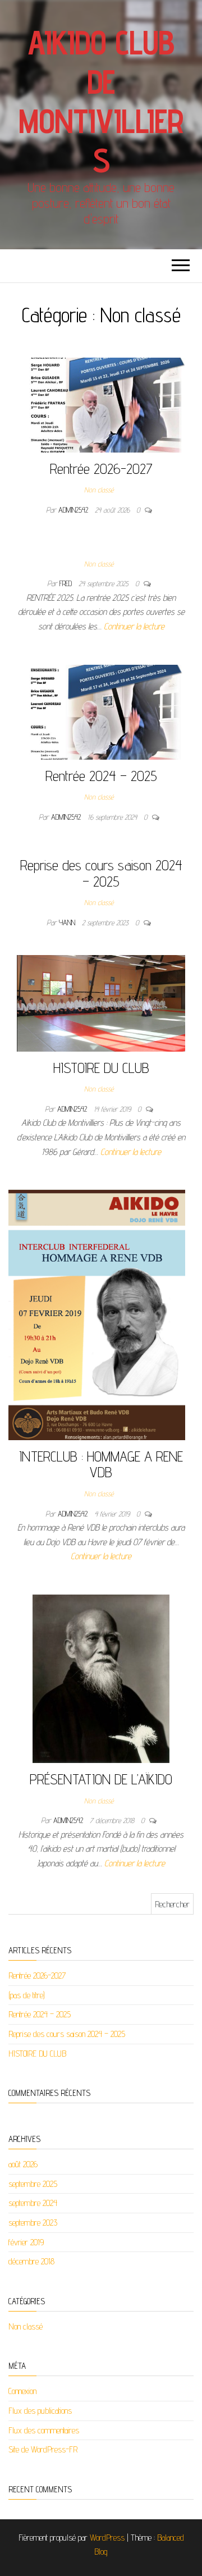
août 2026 (23, 2164)
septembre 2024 (33, 2203)
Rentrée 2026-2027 (101, 469)
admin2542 (74, 510)
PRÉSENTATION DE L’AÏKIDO (101, 1779)
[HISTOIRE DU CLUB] (101, 1002)
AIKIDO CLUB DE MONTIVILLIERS (101, 101)
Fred (67, 583)
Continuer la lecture (134, 626)
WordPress (107, 2538)
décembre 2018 (31, 2261)
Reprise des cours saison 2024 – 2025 (101, 873)
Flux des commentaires (44, 2430)
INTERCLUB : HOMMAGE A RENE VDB (101, 1464)
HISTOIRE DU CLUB (101, 1068)
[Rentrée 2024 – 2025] (101, 711)
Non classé (99, 490)
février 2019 (26, 2242)
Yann (68, 922)
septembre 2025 (33, 2184)
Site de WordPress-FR (43, 2449)
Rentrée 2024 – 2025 (101, 776)
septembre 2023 (33, 2223)
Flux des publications (40, 2411)
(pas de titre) (27, 1995)
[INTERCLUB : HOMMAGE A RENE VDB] (97, 1314)
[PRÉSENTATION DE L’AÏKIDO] (101, 1678)
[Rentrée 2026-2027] (101, 404)
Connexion (22, 2391)
